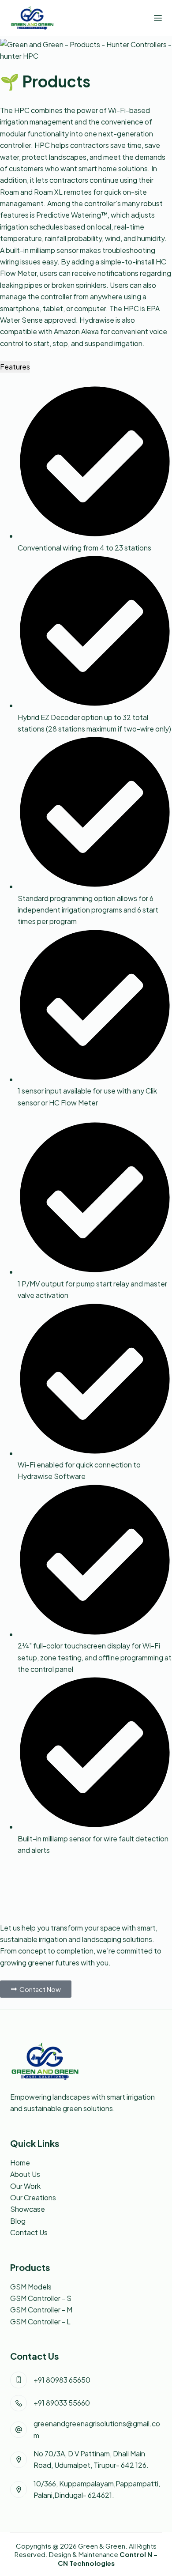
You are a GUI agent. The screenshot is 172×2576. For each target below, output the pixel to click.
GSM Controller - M (41, 2310)
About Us (25, 2174)
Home (20, 2163)
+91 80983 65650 (62, 2380)
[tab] (15, 367)
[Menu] (158, 18)
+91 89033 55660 (62, 2403)
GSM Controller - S (41, 2298)
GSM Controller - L (40, 2321)
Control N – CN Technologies (108, 2559)
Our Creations (33, 2197)
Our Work (25, 2186)
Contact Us (29, 2232)
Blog (18, 2221)
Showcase (28, 2209)
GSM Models (31, 2287)
